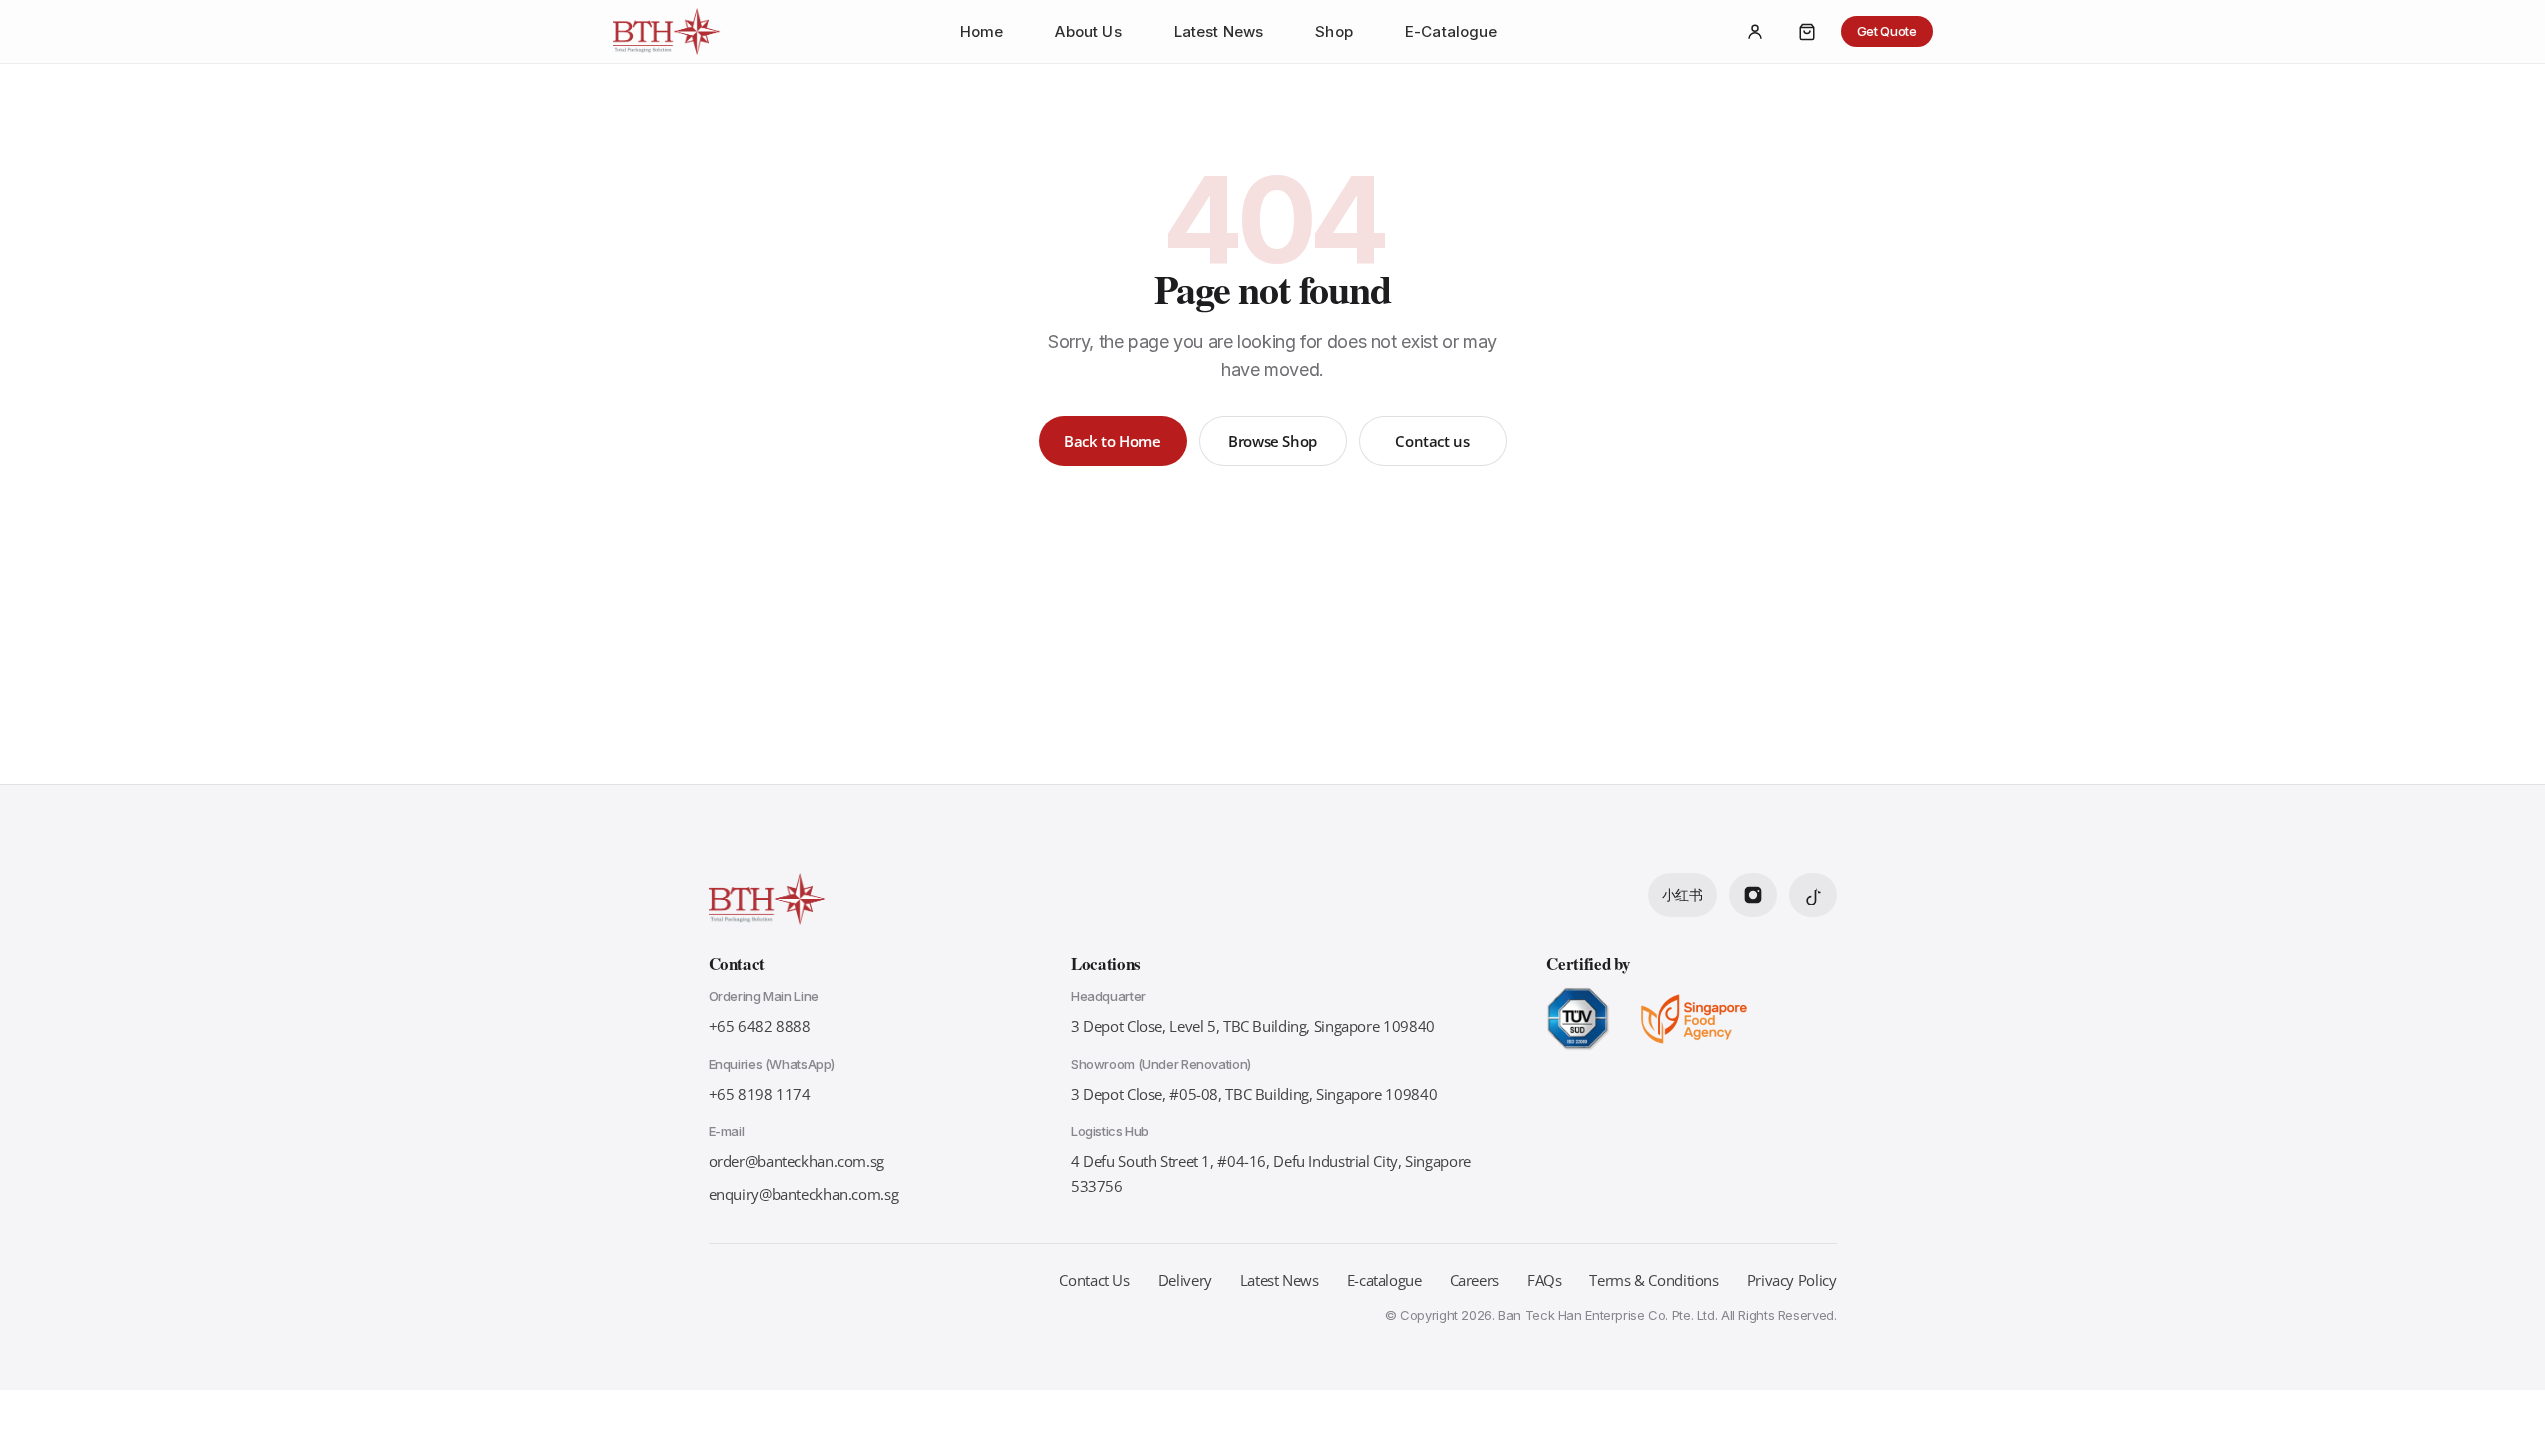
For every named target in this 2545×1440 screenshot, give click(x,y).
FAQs (1544, 1280)
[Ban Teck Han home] (667, 32)
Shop (1334, 32)
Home (982, 32)
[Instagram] (1753, 895)
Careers (1474, 1280)
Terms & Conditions (1653, 1280)
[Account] (1755, 32)
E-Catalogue (1451, 32)
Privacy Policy (1792, 1280)
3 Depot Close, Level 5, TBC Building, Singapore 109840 (1253, 1026)
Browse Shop (1272, 441)
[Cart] (1807, 32)
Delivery (1185, 1280)
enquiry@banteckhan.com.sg (804, 1194)
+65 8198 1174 (760, 1094)
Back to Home (1112, 441)
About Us (1088, 32)
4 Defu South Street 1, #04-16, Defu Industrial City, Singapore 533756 (1271, 1173)
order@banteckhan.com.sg (796, 1161)
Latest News (1219, 32)
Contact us (1432, 441)
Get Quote (1887, 31)
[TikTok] (1813, 895)
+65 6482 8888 (760, 1026)
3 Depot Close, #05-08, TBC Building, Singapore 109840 (1254, 1094)
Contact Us (1094, 1280)
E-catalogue (1384, 1280)
